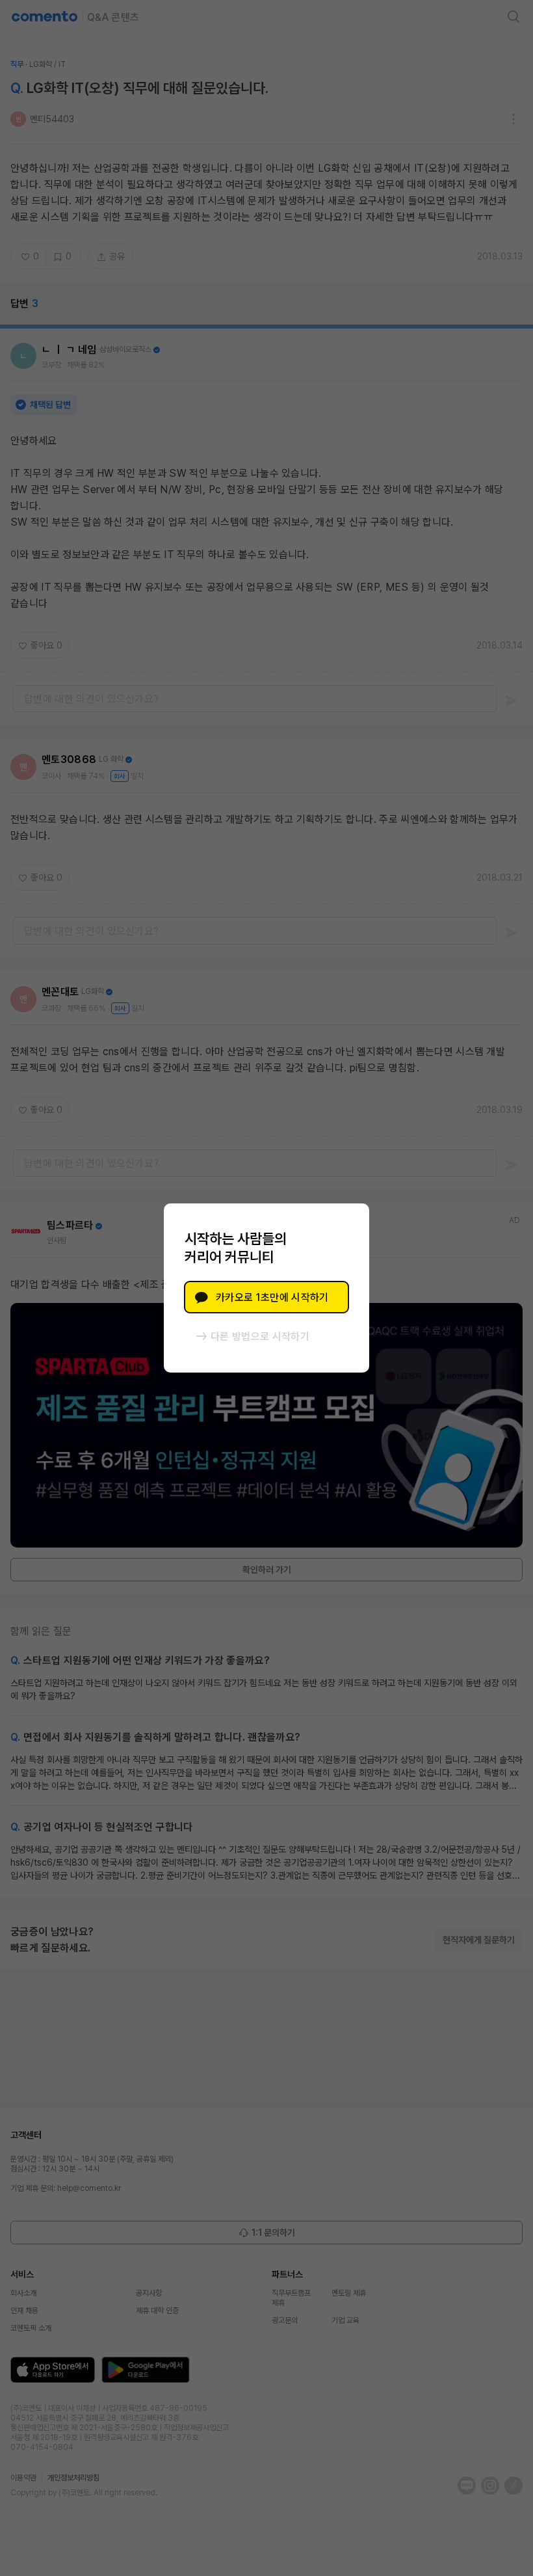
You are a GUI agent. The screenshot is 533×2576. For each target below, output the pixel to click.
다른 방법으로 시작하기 (260, 1336)
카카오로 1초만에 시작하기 (272, 1297)
